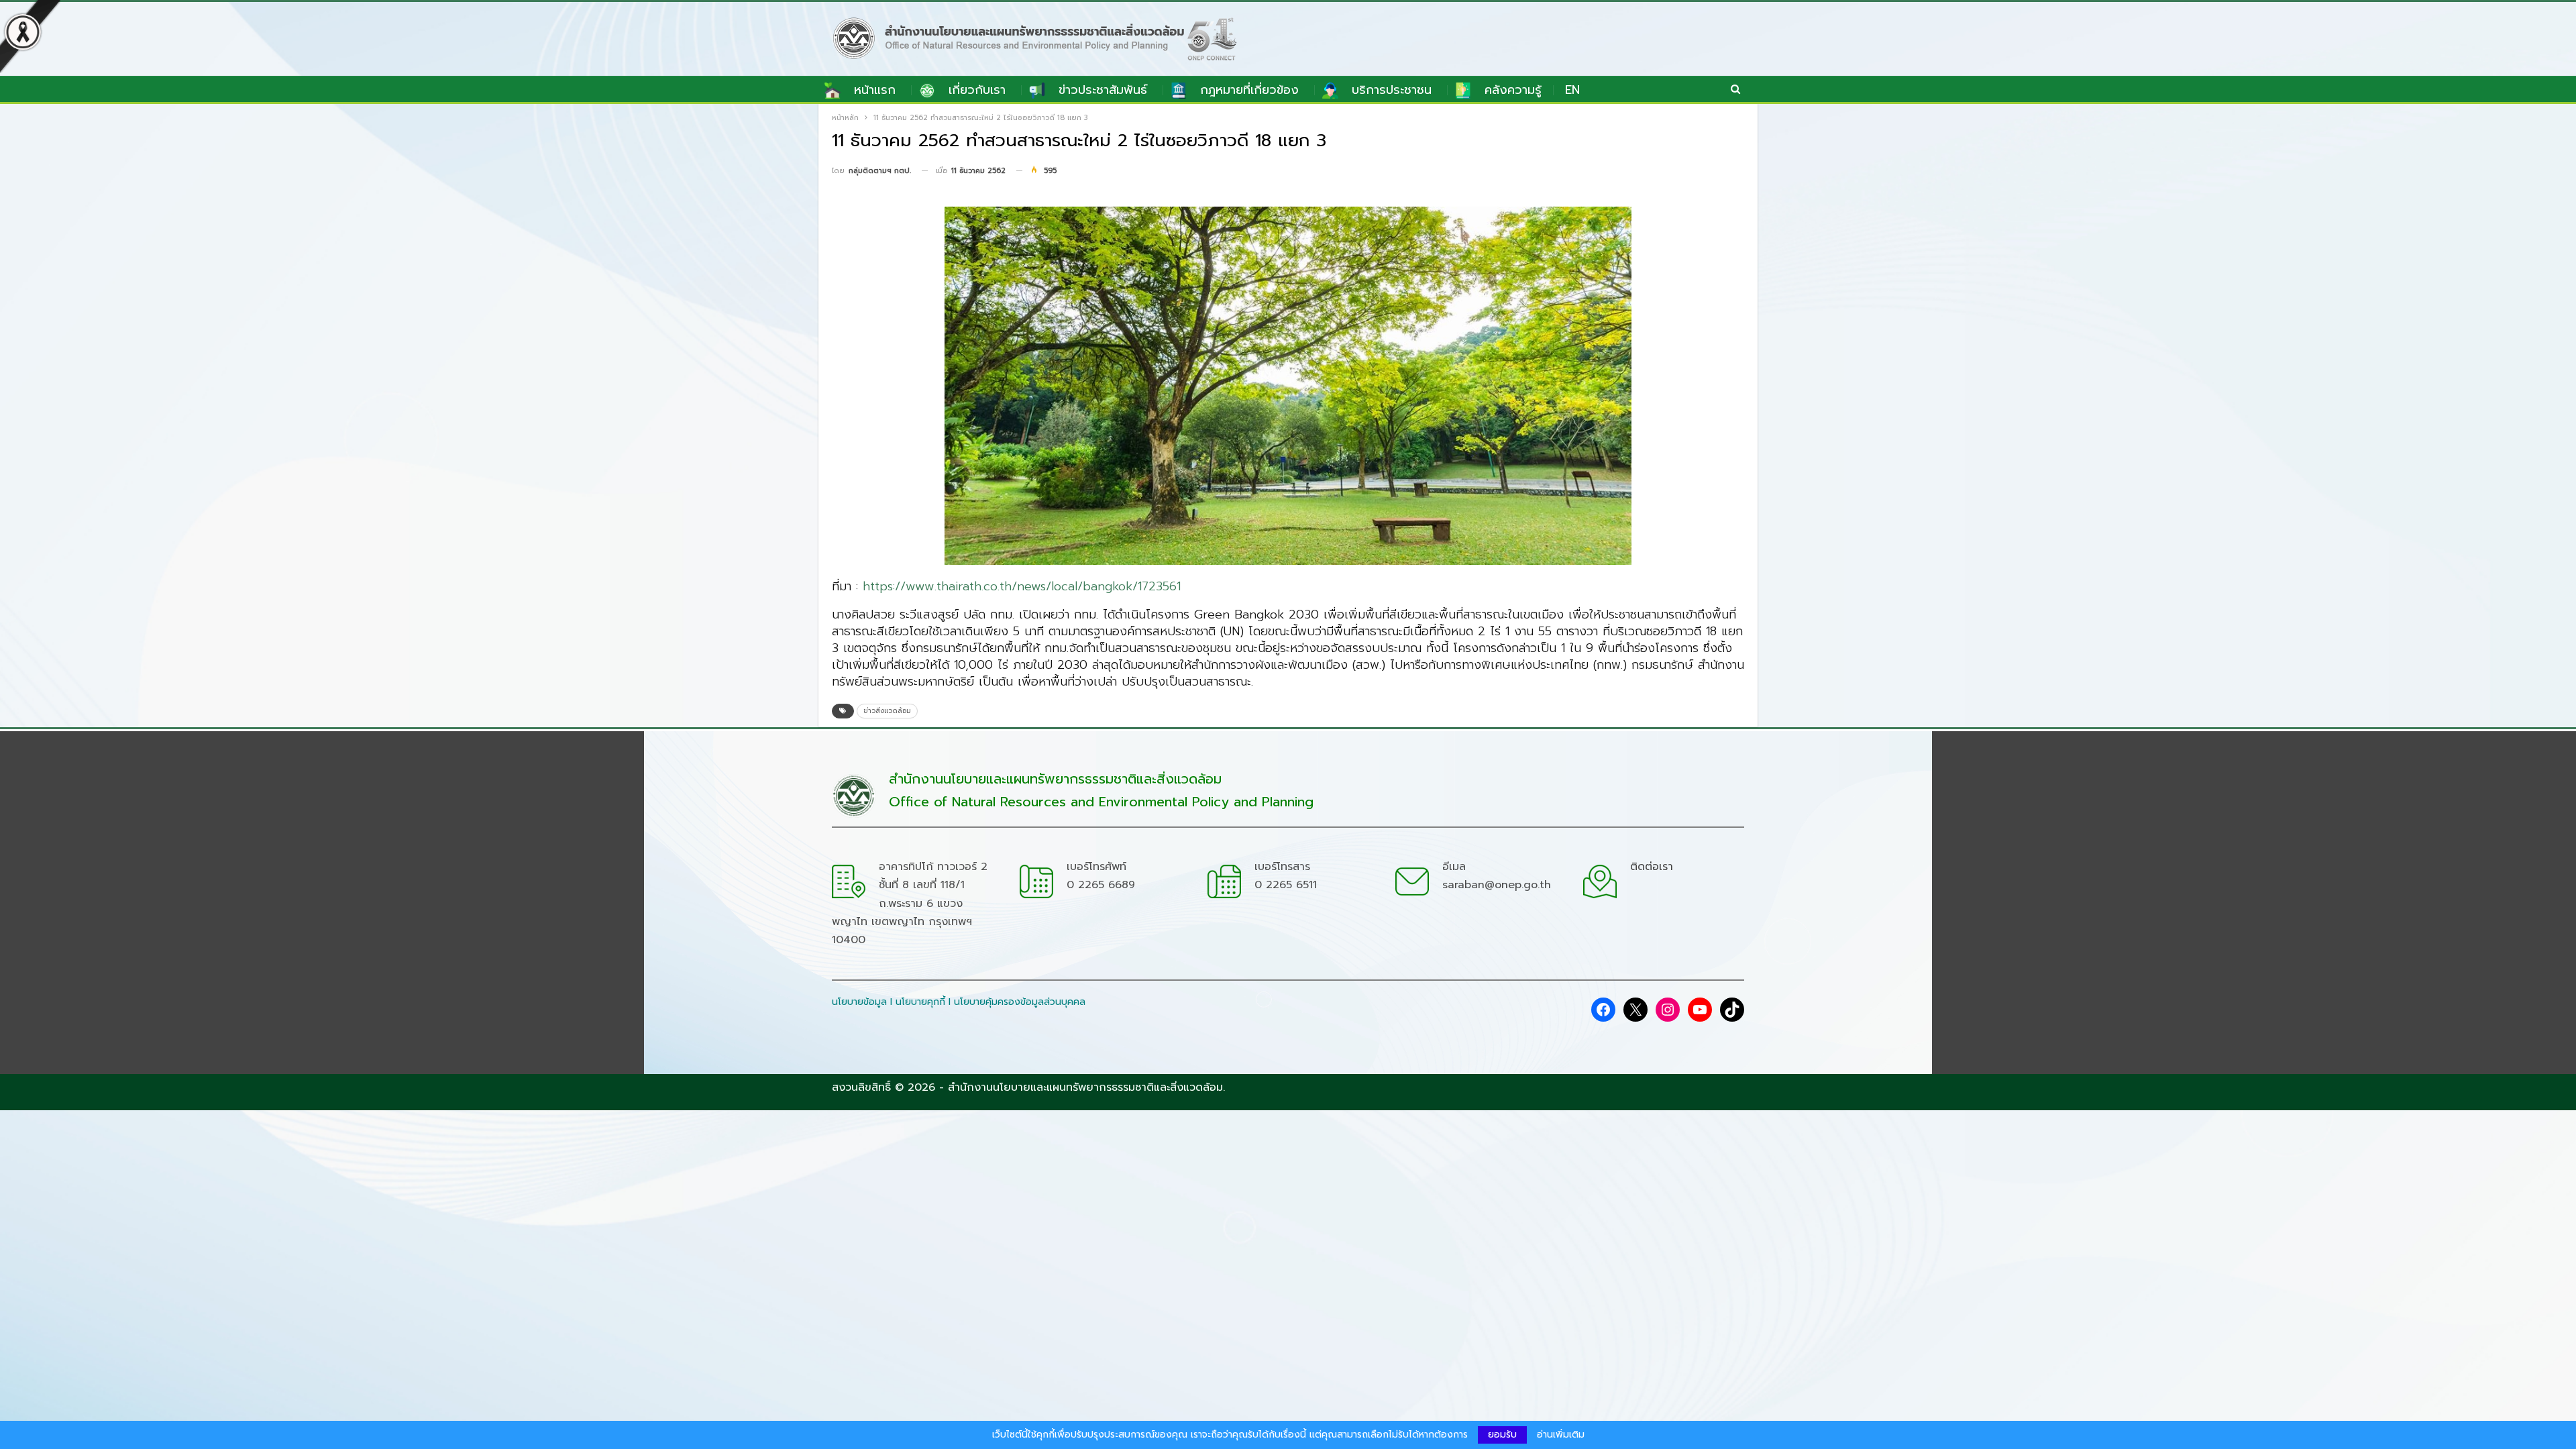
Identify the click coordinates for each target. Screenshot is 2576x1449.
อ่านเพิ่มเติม (1561, 1435)
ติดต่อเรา (1652, 867)
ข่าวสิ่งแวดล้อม (887, 711)
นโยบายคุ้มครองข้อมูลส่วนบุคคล (1020, 1002)
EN (1572, 90)
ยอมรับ (1502, 1435)
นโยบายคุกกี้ (920, 1002)
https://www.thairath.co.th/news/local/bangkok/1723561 (1022, 586)
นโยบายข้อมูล (859, 1002)
